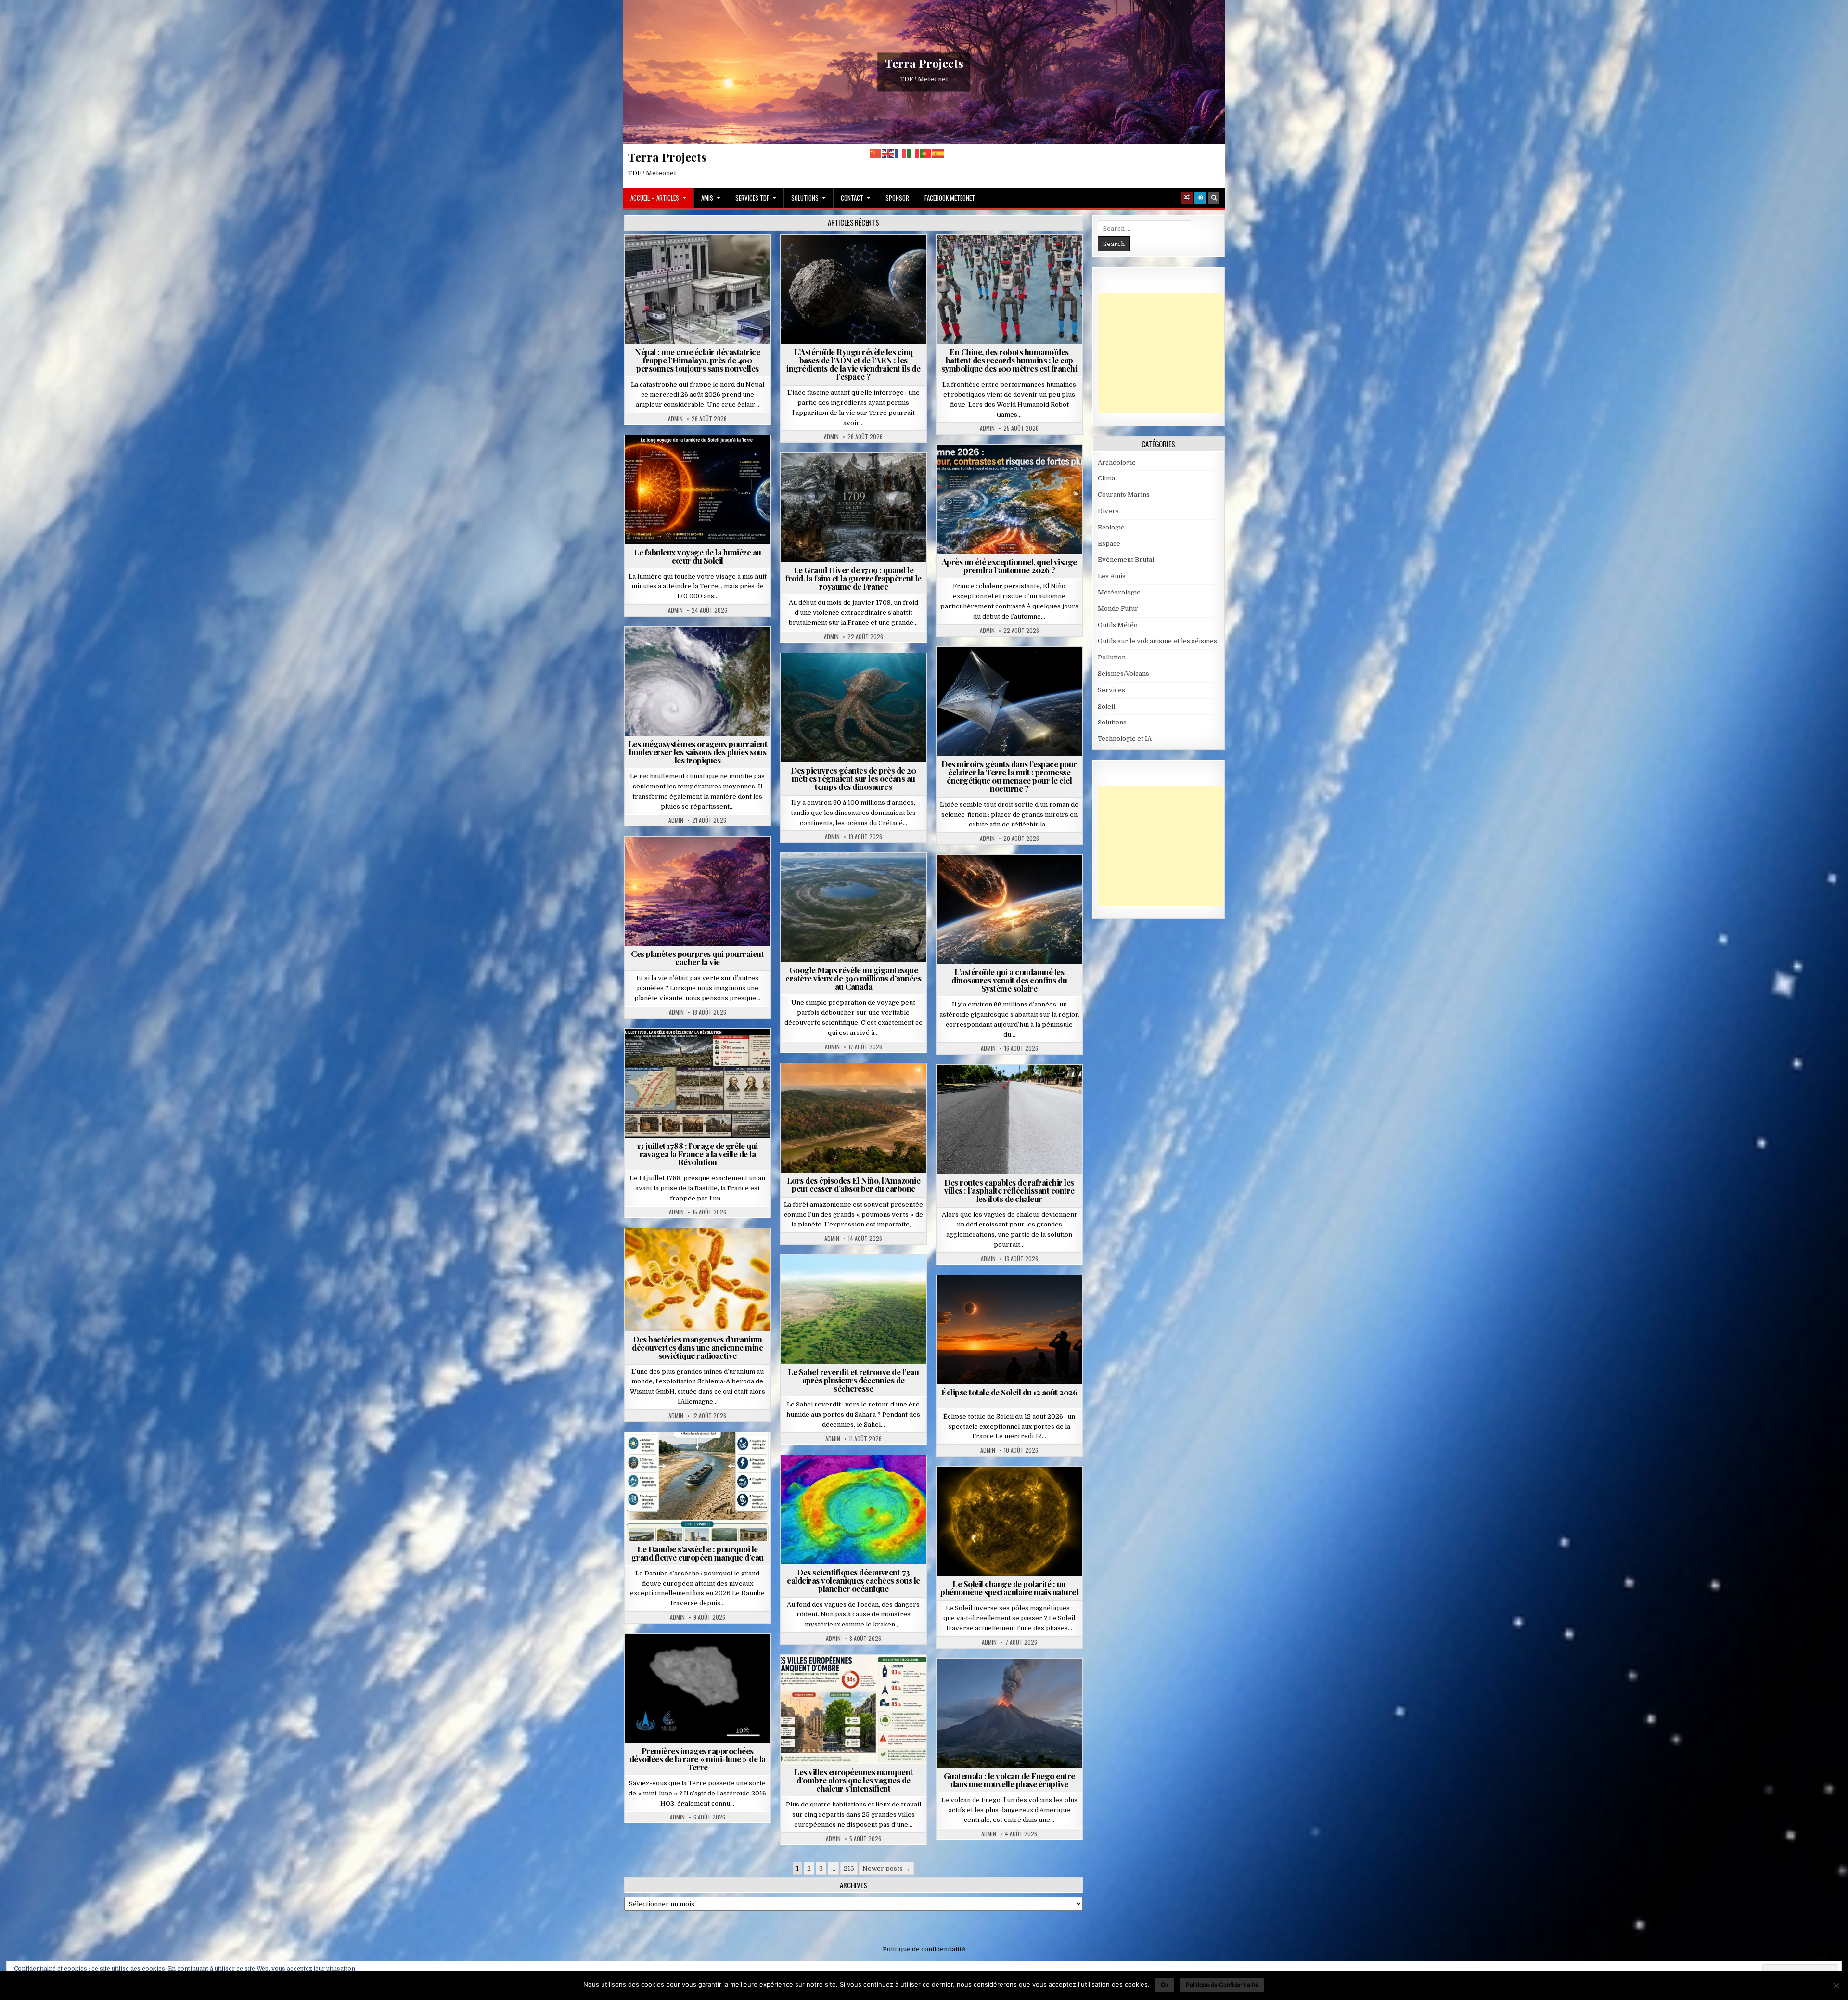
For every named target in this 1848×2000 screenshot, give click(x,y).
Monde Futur (1118, 609)
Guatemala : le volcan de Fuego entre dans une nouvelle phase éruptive (1009, 1780)
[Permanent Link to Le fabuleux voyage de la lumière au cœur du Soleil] (698, 490)
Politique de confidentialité (924, 1949)
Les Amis (1112, 576)
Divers (883, 677)
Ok (1165, 1984)
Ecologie (874, 1278)
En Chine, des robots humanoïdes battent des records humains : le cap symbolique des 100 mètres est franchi (1009, 360)
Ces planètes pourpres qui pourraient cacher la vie (697, 958)
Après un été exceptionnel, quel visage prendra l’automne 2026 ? (1009, 566)
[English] (888, 153)
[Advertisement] (1170, 353)
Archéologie (841, 677)
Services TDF (752, 198)
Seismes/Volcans (735, 258)
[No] (1836, 1986)
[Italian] (913, 153)
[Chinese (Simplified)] (876, 153)
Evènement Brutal (670, 258)
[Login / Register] (1200, 198)
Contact (852, 198)
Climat (835, 1087)
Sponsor (897, 198)
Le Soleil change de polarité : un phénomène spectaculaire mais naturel (1009, 1588)
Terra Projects (924, 63)
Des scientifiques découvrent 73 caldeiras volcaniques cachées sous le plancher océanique (853, 1580)
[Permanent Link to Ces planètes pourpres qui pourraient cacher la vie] (698, 891)
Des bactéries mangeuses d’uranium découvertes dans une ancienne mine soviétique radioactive (697, 1347)
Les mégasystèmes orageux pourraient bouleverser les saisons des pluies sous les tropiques (698, 752)
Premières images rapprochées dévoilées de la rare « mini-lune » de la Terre (698, 1759)
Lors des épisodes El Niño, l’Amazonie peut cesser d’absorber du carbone (854, 1184)
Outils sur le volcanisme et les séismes (1157, 641)
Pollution (1006, 670)
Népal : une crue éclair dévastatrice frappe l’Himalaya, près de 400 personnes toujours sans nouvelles (697, 360)
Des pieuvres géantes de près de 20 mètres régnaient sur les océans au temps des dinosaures (853, 778)
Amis (707, 198)
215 (849, 1868)
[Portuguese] (926, 153)
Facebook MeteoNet (950, 198)
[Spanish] (938, 153)
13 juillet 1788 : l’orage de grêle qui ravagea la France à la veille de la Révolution (698, 1154)
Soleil (701, 458)
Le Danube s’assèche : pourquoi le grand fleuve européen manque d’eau (698, 1553)
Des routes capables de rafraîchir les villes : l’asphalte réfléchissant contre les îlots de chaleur (1009, 1190)
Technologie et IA (1013, 258)
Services (1111, 690)
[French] (901, 153)
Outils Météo (1118, 625)
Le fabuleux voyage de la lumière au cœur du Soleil (698, 556)
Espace (857, 258)
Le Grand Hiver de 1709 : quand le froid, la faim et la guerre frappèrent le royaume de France (853, 578)
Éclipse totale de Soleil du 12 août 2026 (1009, 1392)
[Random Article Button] (1187, 198)
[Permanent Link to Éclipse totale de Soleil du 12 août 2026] (1009, 1330)
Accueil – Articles (655, 198)
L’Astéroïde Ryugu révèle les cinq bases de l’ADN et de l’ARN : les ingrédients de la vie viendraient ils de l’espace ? (853, 364)
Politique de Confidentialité (1222, 1984)
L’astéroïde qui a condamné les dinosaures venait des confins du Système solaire (1009, 980)
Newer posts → (886, 1868)
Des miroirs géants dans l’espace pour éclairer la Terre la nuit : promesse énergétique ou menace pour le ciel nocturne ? (1009, 776)
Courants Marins (1124, 495)
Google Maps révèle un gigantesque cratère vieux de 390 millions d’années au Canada (853, 978)
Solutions (805, 198)
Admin (675, 419)
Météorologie (1013, 468)
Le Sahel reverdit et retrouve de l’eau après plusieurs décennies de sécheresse (853, 1380)
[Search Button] (1214, 198)
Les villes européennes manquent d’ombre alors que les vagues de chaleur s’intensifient (853, 1780)
